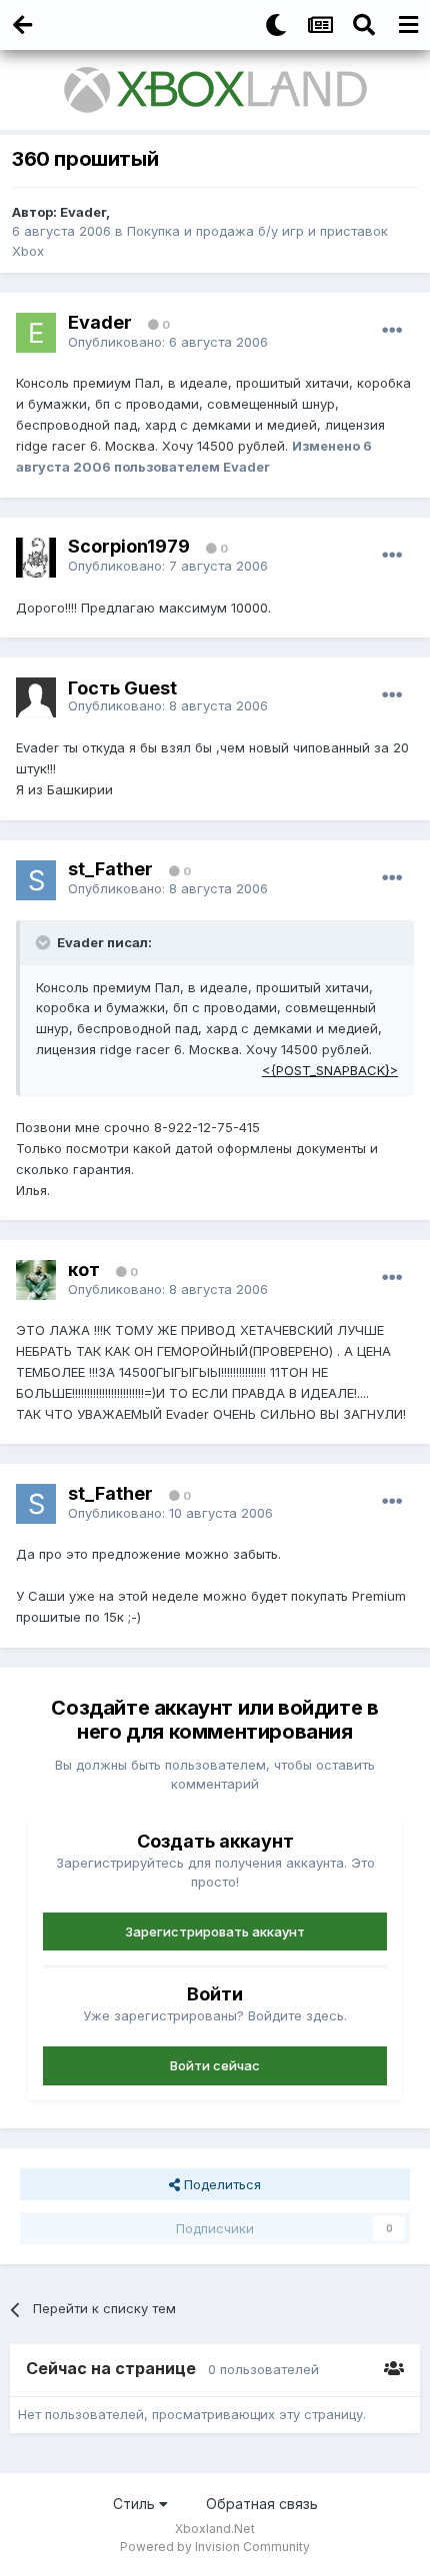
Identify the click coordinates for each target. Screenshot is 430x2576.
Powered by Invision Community (215, 2547)
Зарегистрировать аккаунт (215, 1932)
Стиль (136, 2504)
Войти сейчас (215, 2065)
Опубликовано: (168, 342)
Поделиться (220, 2184)
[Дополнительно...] (392, 331)
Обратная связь (262, 2504)
